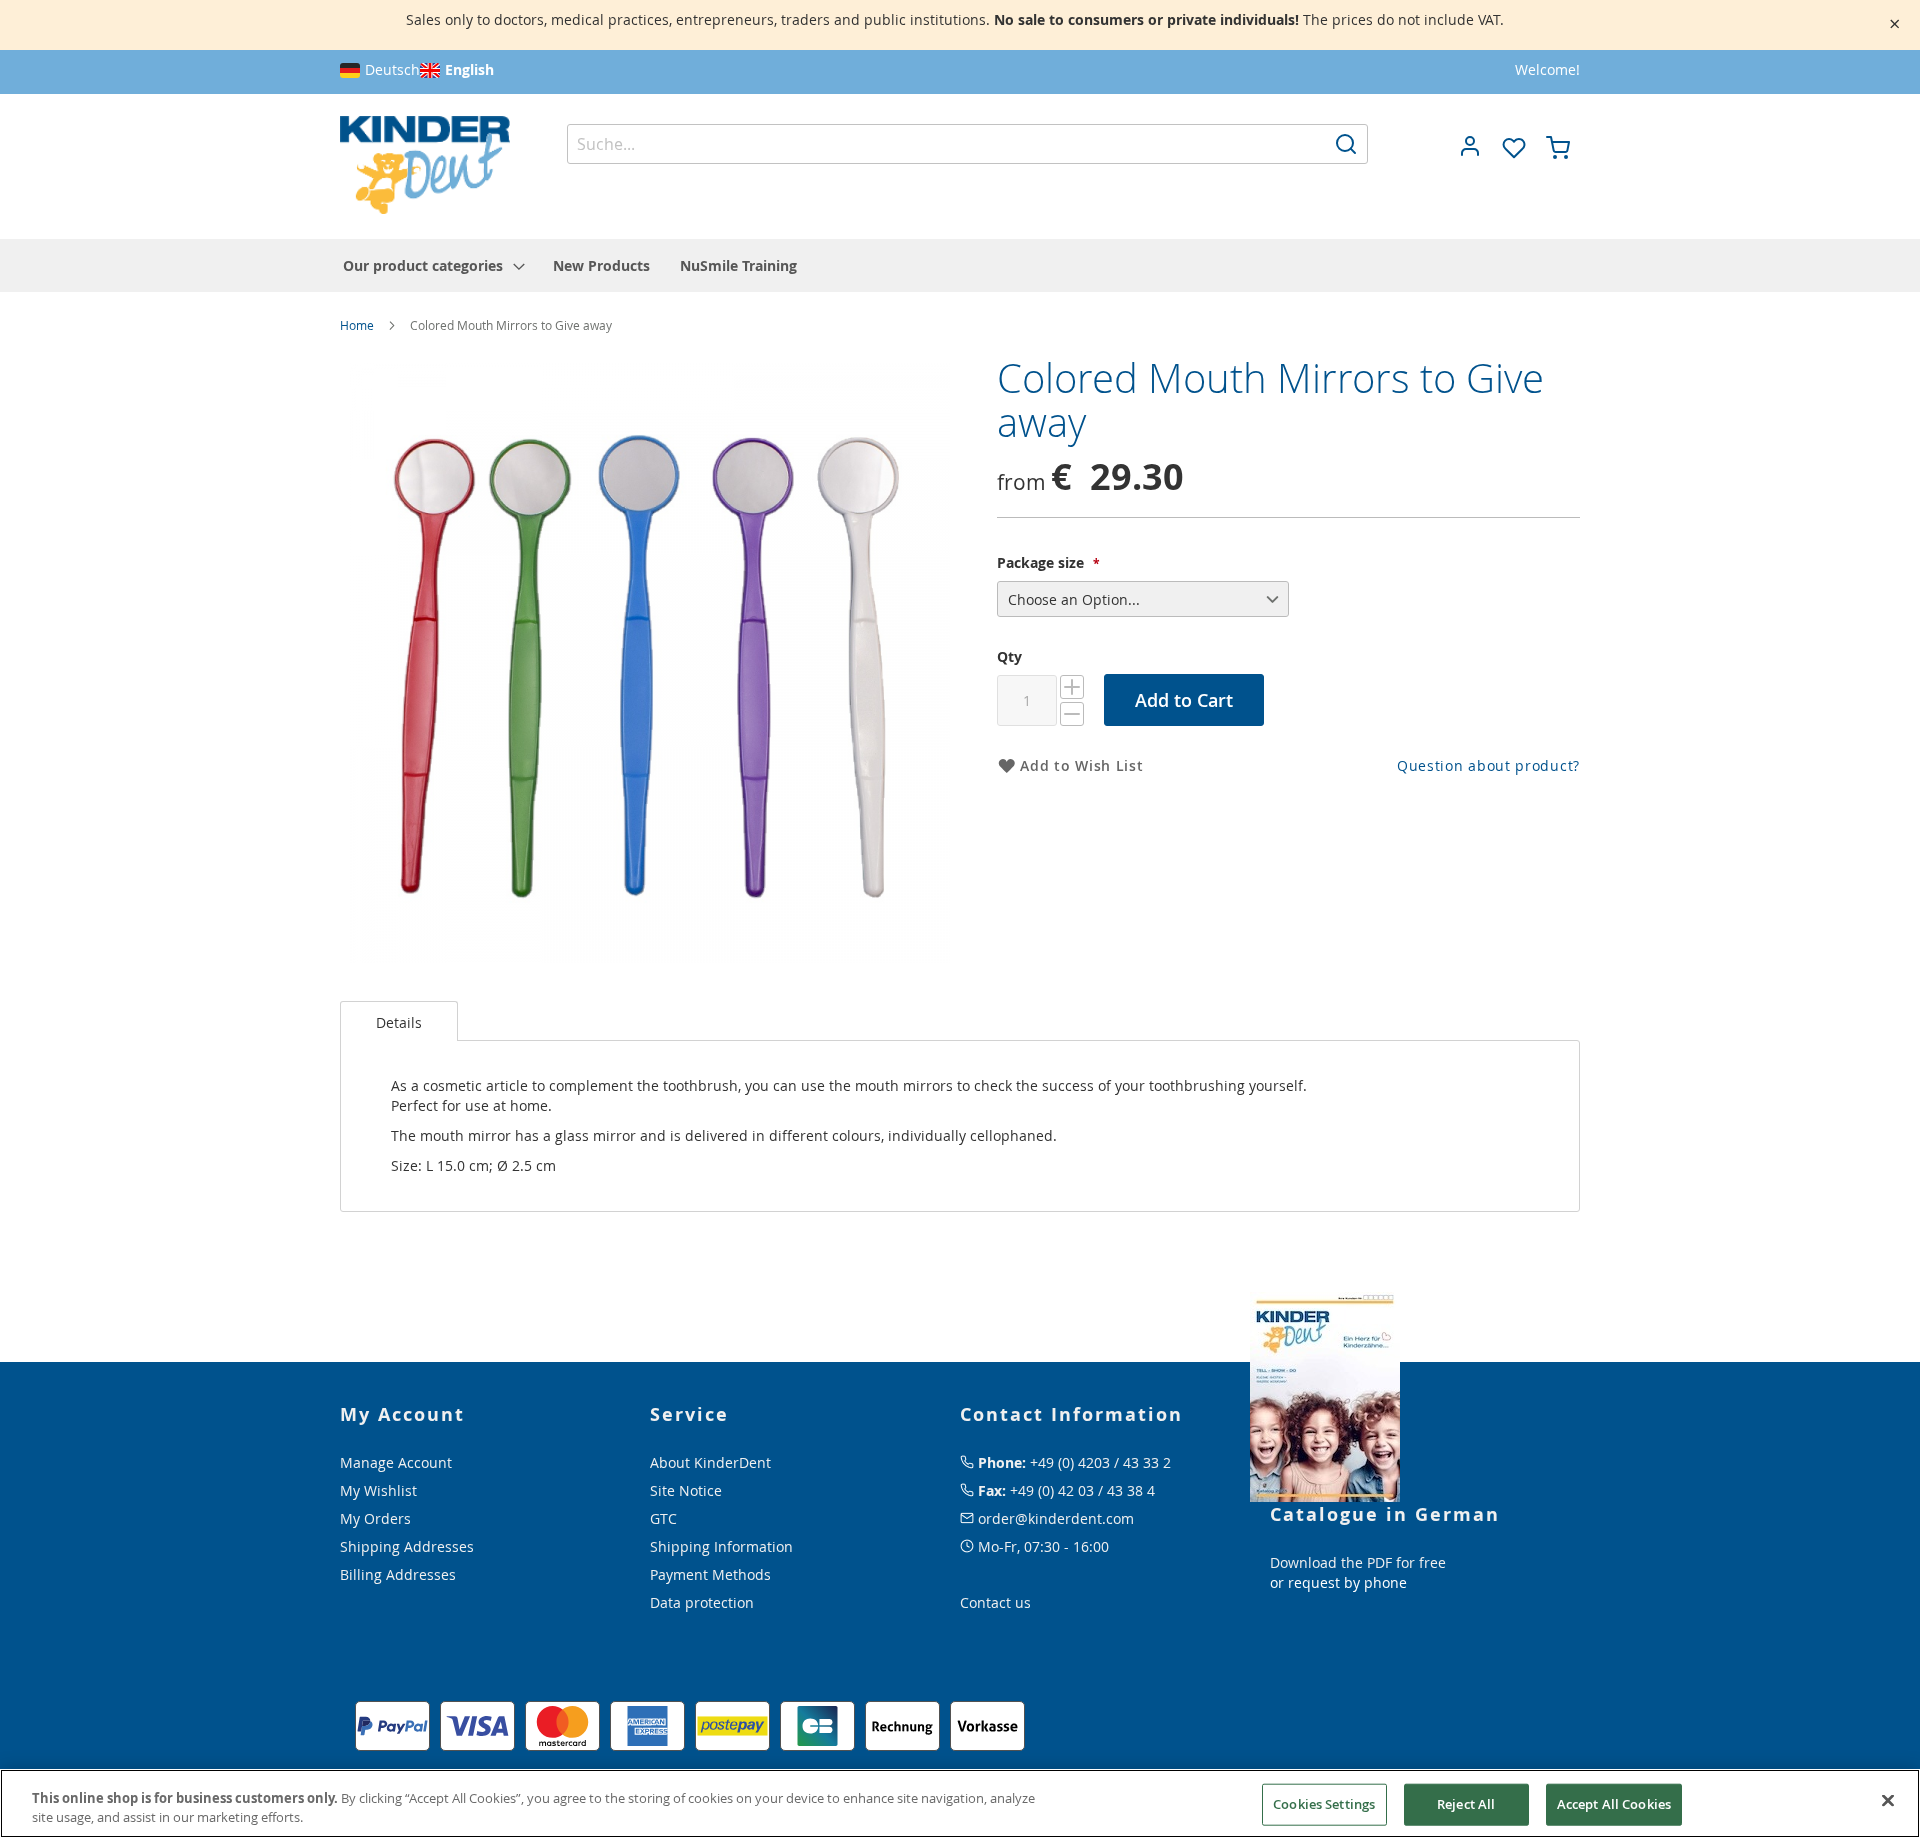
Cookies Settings (1324, 1804)
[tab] (399, 1021)
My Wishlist (378, 1490)
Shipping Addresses (407, 1546)
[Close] (1888, 1801)
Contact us (995, 1602)
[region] (960, 1803)
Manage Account (396, 1462)
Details (399, 1022)
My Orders (375, 1518)
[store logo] (425, 165)
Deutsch (392, 69)
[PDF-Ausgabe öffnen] (1325, 1395)
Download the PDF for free (1358, 1562)
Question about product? (1488, 765)
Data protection (702, 1602)
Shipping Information (721, 1546)
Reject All (1466, 1804)
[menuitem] (433, 265)
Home (357, 325)
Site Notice (686, 1490)
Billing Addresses (398, 1574)
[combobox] (968, 144)
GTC (663, 1518)
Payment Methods (710, 1574)
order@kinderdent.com (1056, 1518)
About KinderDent (710, 1462)
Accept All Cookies (1614, 1804)
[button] (1470, 146)
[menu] (960, 265)
